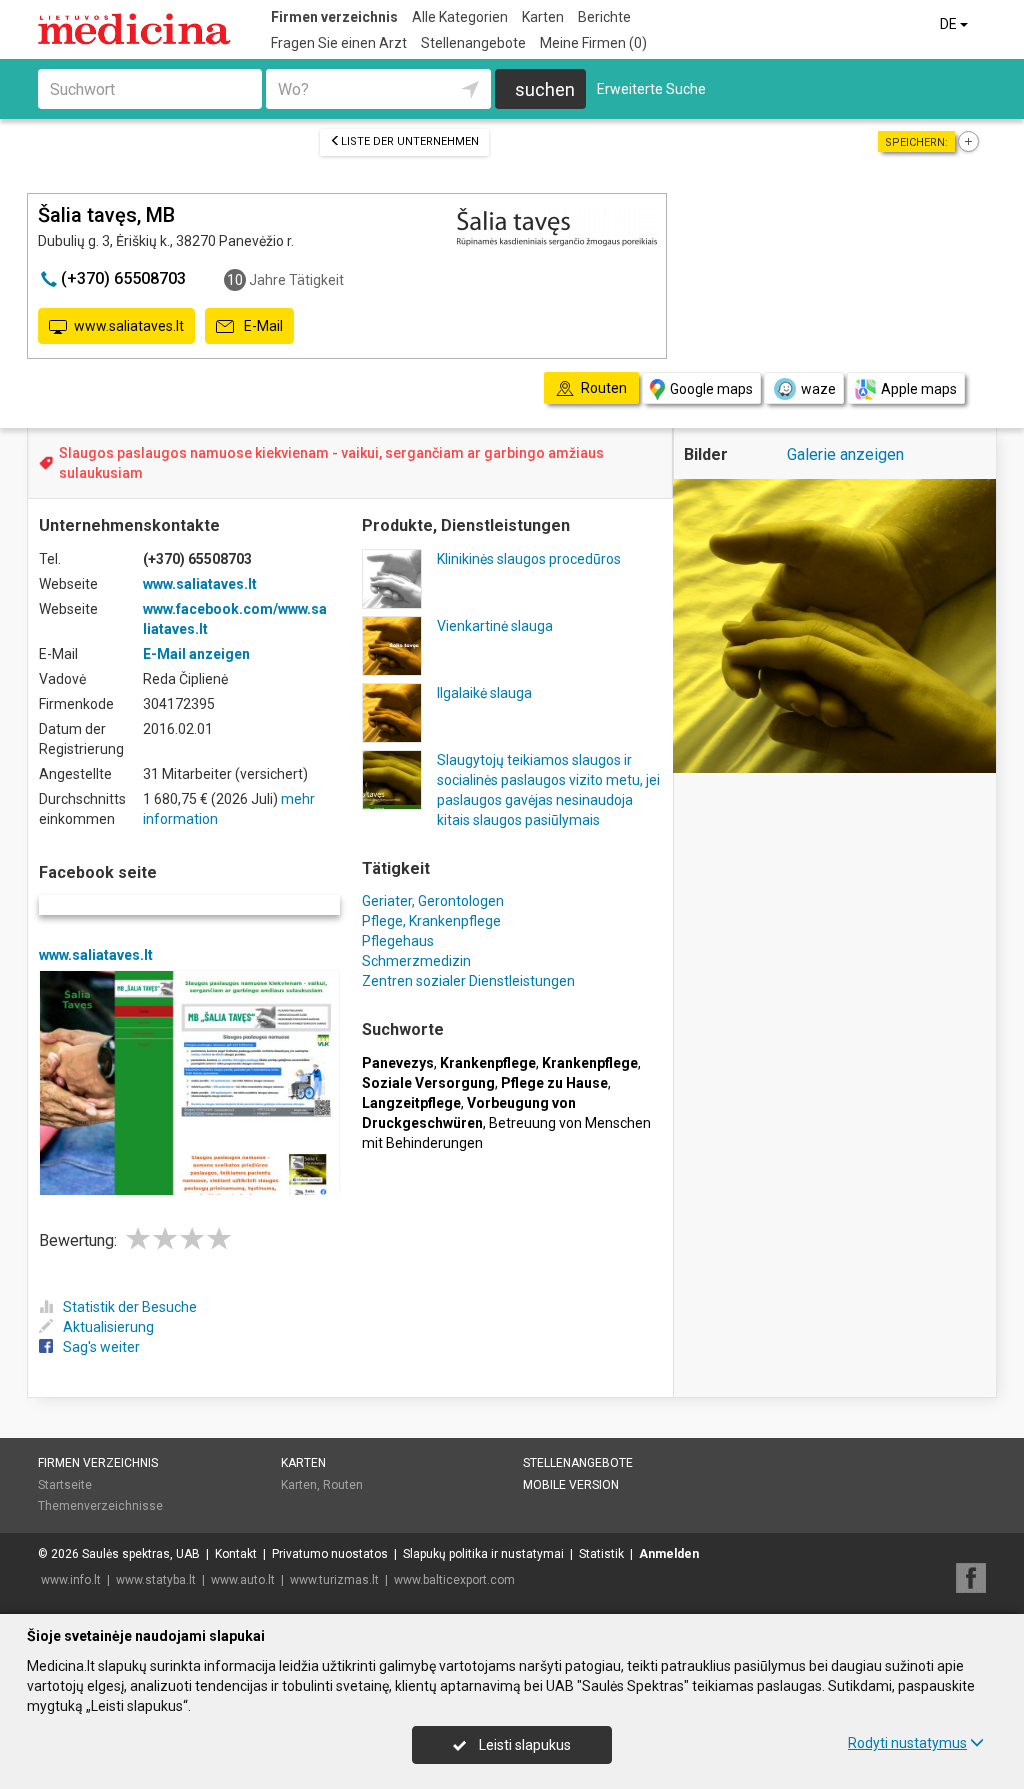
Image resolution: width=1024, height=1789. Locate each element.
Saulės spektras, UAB (141, 1554)
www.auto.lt (243, 1580)
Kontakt (236, 1554)
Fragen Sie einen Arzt (339, 43)
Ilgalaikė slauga (484, 693)
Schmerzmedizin (416, 961)
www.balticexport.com (454, 1580)
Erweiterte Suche (651, 89)
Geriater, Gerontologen (433, 901)
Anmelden (669, 1554)
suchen (545, 89)
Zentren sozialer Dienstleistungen (468, 981)
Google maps (711, 389)
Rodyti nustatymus (907, 1743)
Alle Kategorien (460, 17)
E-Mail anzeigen (196, 654)
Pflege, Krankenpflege (431, 921)
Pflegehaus (398, 941)
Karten (543, 17)
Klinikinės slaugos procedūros (529, 559)
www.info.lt (71, 1580)
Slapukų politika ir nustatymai (483, 1554)
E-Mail (262, 326)
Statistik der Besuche (130, 1307)
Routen (343, 1485)
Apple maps (919, 389)
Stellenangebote (473, 43)
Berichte (604, 17)
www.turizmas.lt (334, 1580)
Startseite (65, 1485)
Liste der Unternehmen (410, 141)
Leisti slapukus (523, 1745)
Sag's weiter (101, 1347)
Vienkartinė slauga (495, 626)
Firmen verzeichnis (334, 17)
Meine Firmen (593, 43)
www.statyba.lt (156, 1580)
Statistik (601, 1554)
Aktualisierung (108, 1327)
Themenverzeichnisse (100, 1506)
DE (950, 24)
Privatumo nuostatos (330, 1554)
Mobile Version (571, 1485)
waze (818, 389)
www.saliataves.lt (129, 326)
